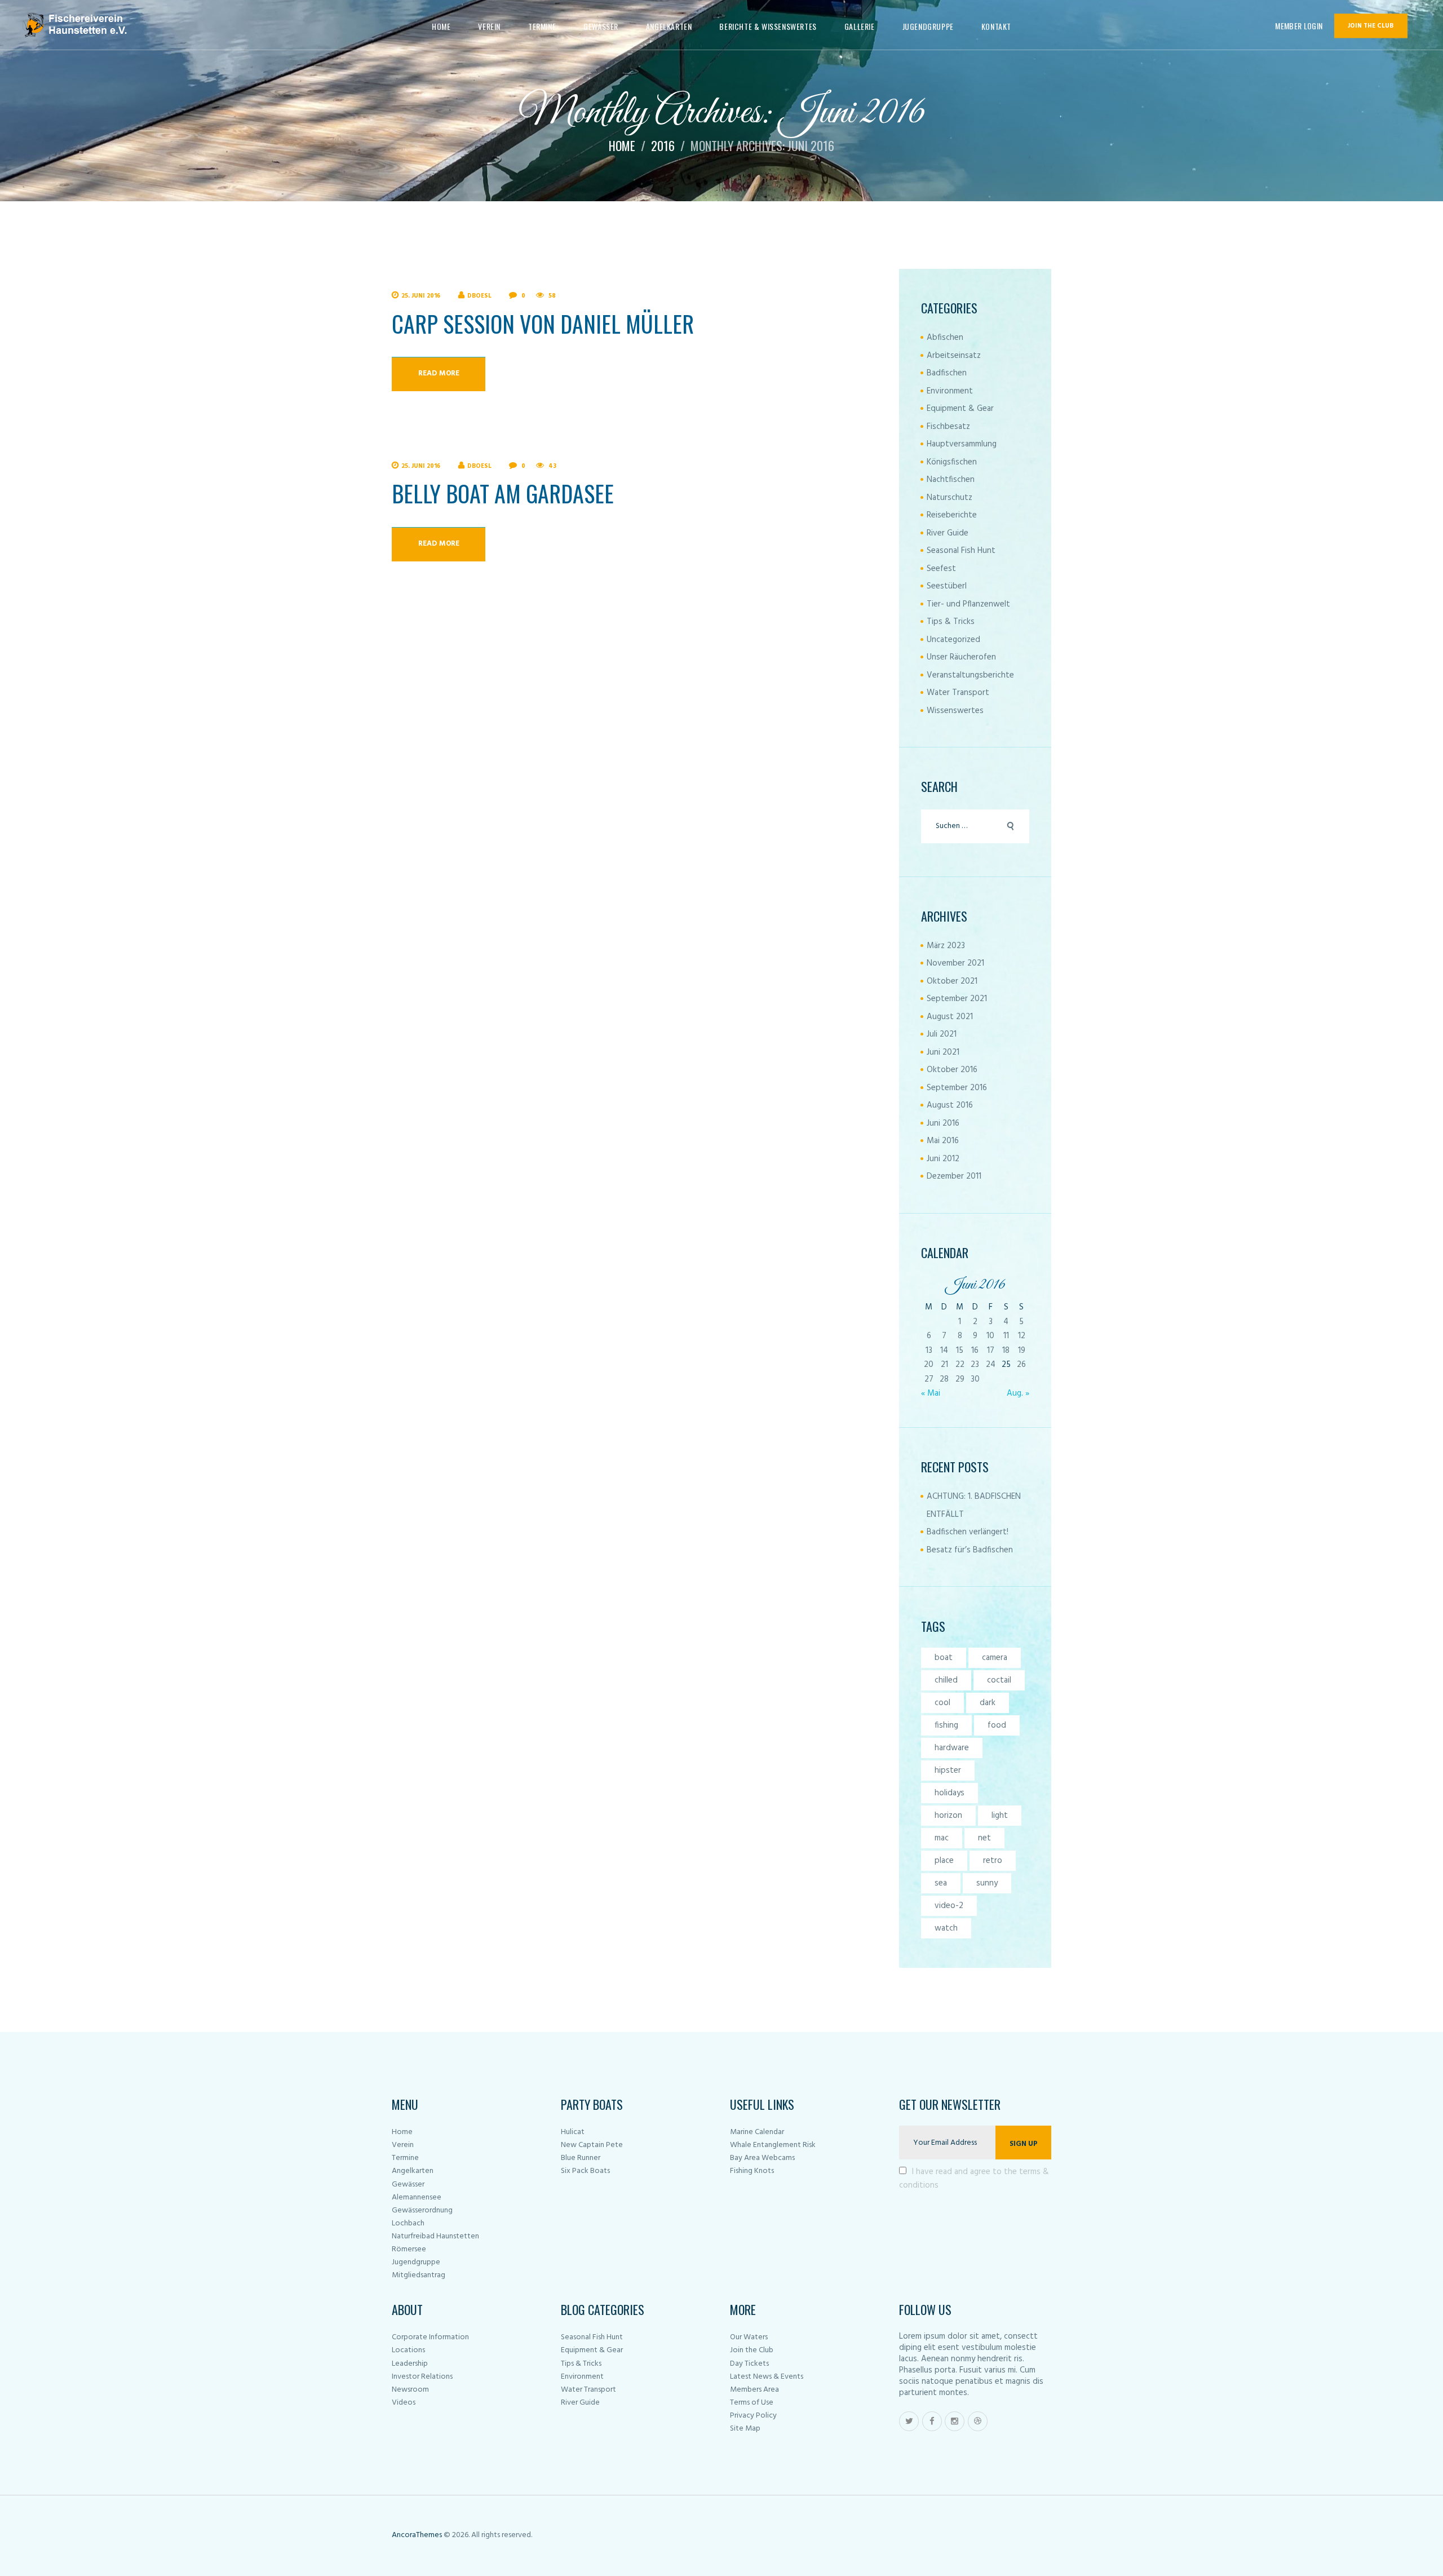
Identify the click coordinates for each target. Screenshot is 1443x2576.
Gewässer (408, 2185)
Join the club (1371, 26)
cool (942, 1703)
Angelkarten (413, 2171)
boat (944, 1658)
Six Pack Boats (585, 2171)
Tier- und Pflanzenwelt (968, 604)
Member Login (1299, 26)
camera (995, 1658)
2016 (663, 145)
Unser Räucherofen (961, 657)
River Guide (948, 533)
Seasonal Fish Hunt (961, 551)
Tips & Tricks (951, 622)
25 (1006, 1365)
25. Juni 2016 (421, 296)
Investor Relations (422, 2377)
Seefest (941, 569)
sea (941, 1883)
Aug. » (1018, 1393)
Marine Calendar (757, 2132)
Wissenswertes (955, 711)
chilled (946, 1680)
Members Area (754, 2390)
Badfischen (947, 373)
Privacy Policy (753, 2416)
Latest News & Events (767, 2377)
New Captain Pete (592, 2145)
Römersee (409, 2249)
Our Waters (749, 2337)
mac (942, 1838)
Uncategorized (953, 640)
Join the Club (752, 2350)
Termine (405, 2158)
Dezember (954, 1176)
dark (988, 1703)
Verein (403, 2145)
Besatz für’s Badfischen (970, 1550)
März (946, 946)
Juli (942, 1034)
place (944, 1861)
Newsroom (410, 2390)
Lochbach (408, 2223)
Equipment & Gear (960, 409)
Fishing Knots (752, 2171)
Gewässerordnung (422, 2210)
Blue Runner (581, 2158)
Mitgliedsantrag (419, 2275)
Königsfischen (952, 462)
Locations (408, 2350)
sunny (987, 1883)
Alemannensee (417, 2197)
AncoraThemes (417, 2535)
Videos (404, 2403)
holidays (950, 1793)
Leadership (410, 2364)
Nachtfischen (951, 480)
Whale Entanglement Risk (773, 2145)
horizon (948, 1816)
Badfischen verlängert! (968, 1532)
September (957, 999)
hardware (952, 1748)
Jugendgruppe (416, 2262)
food (997, 1725)
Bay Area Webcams (762, 2158)
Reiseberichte (952, 515)
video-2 (949, 1906)
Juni (943, 1052)
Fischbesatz (948, 427)
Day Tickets (749, 2364)
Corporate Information (430, 2337)
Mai (943, 1141)
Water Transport (958, 693)
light (1000, 1816)
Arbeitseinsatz (954, 356)
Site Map (745, 2429)
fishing (946, 1725)
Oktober (952, 981)
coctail (999, 1680)
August (950, 1017)
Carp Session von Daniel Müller (543, 324)
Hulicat (573, 2132)
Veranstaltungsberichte (970, 675)
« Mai (931, 1393)
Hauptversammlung (962, 444)
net (984, 1838)
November (955, 963)
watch (946, 1928)
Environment (950, 391)
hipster (948, 1771)
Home (622, 145)
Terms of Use (752, 2403)
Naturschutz (950, 498)
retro (993, 1861)
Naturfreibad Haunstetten (435, 2236)
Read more (439, 373)
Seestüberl (947, 586)
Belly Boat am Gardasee (503, 493)
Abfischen (945, 338)
